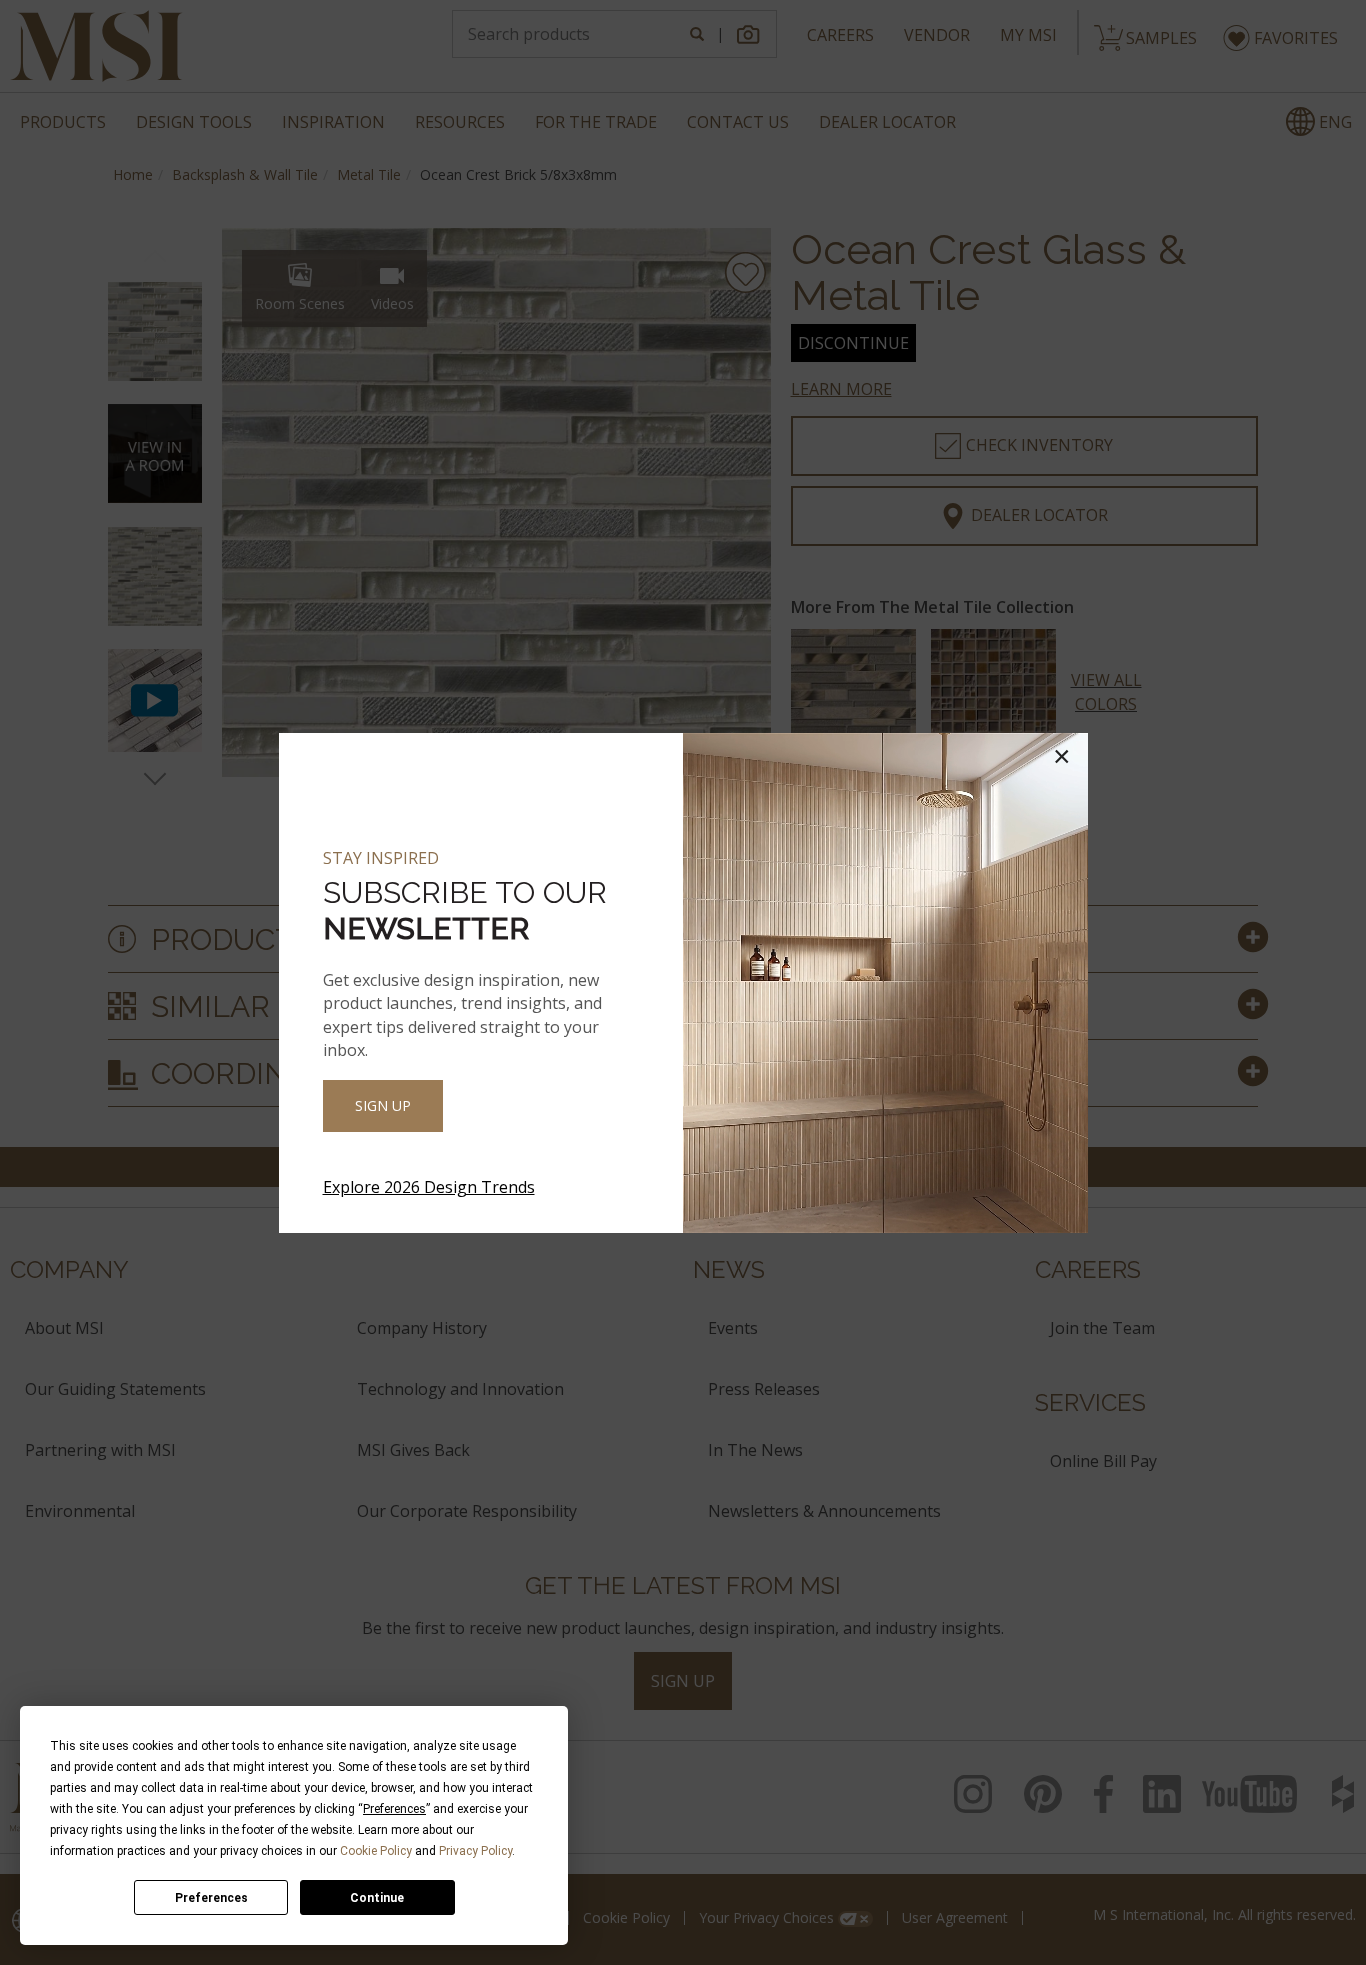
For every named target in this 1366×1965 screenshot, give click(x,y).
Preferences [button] (394, 1809)
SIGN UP (383, 1105)
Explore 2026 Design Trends (429, 1187)
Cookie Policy (376, 1851)
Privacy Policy (475, 1851)
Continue (377, 1898)
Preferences (211, 1898)
